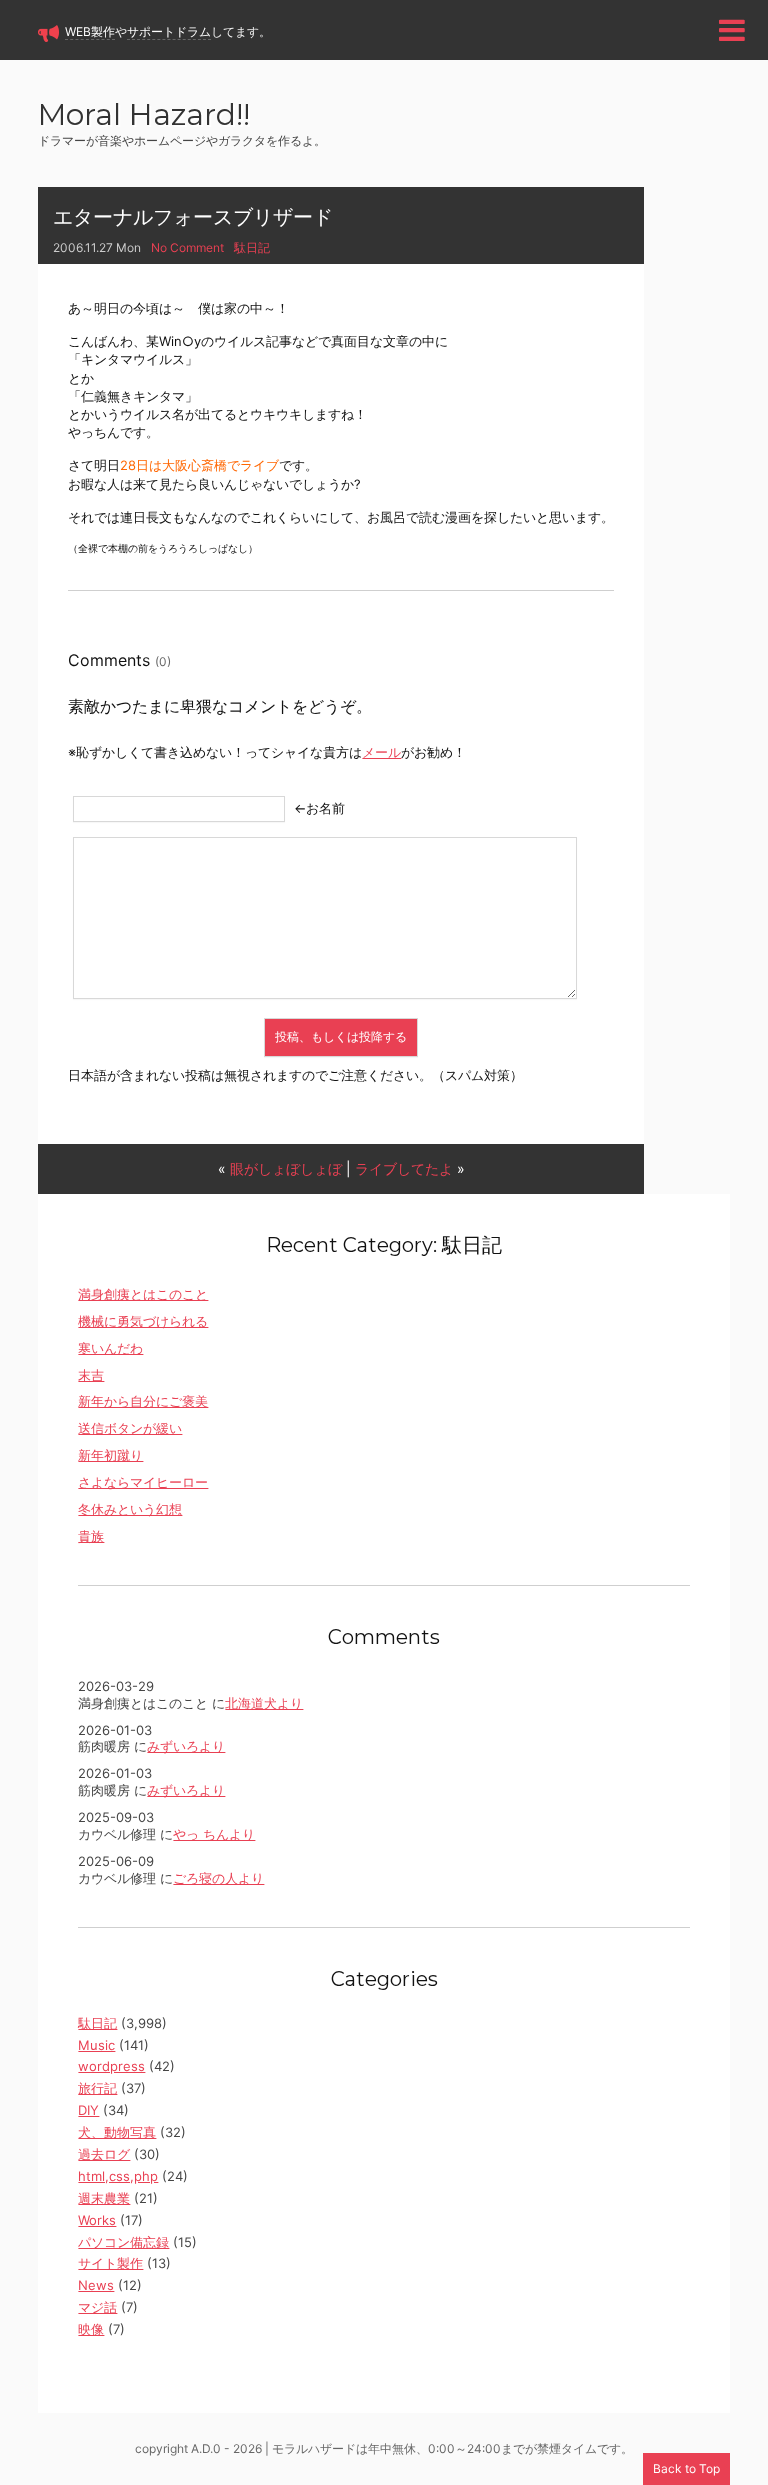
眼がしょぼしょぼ (286, 1168)
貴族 (91, 1536)
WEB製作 (90, 31)
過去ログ (104, 2154)
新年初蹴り (110, 1455)
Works (97, 2220)
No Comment (187, 247)
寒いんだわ (110, 1348)
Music (96, 2045)
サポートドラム (169, 31)
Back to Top (686, 2468)
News (96, 2285)
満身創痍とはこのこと (143, 1294)
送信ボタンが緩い (130, 1428)
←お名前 (319, 808)
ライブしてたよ (404, 1168)
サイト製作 (110, 2263)
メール (381, 752)
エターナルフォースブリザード (193, 217)
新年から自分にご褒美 (143, 1401)
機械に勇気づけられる (143, 1321)
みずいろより (186, 1746)
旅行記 (97, 2088)
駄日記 (252, 247)
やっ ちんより (214, 1834)
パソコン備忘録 (123, 2242)
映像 (91, 2329)
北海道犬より (264, 1703)
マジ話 (97, 2307)
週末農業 (104, 2198)
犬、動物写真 (117, 2132)
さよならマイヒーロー (143, 1482)
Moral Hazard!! (144, 116)
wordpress (111, 2066)
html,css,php (118, 2176)
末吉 (91, 1375)
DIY (88, 2110)
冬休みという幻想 (130, 1509)
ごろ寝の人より (218, 1878)
